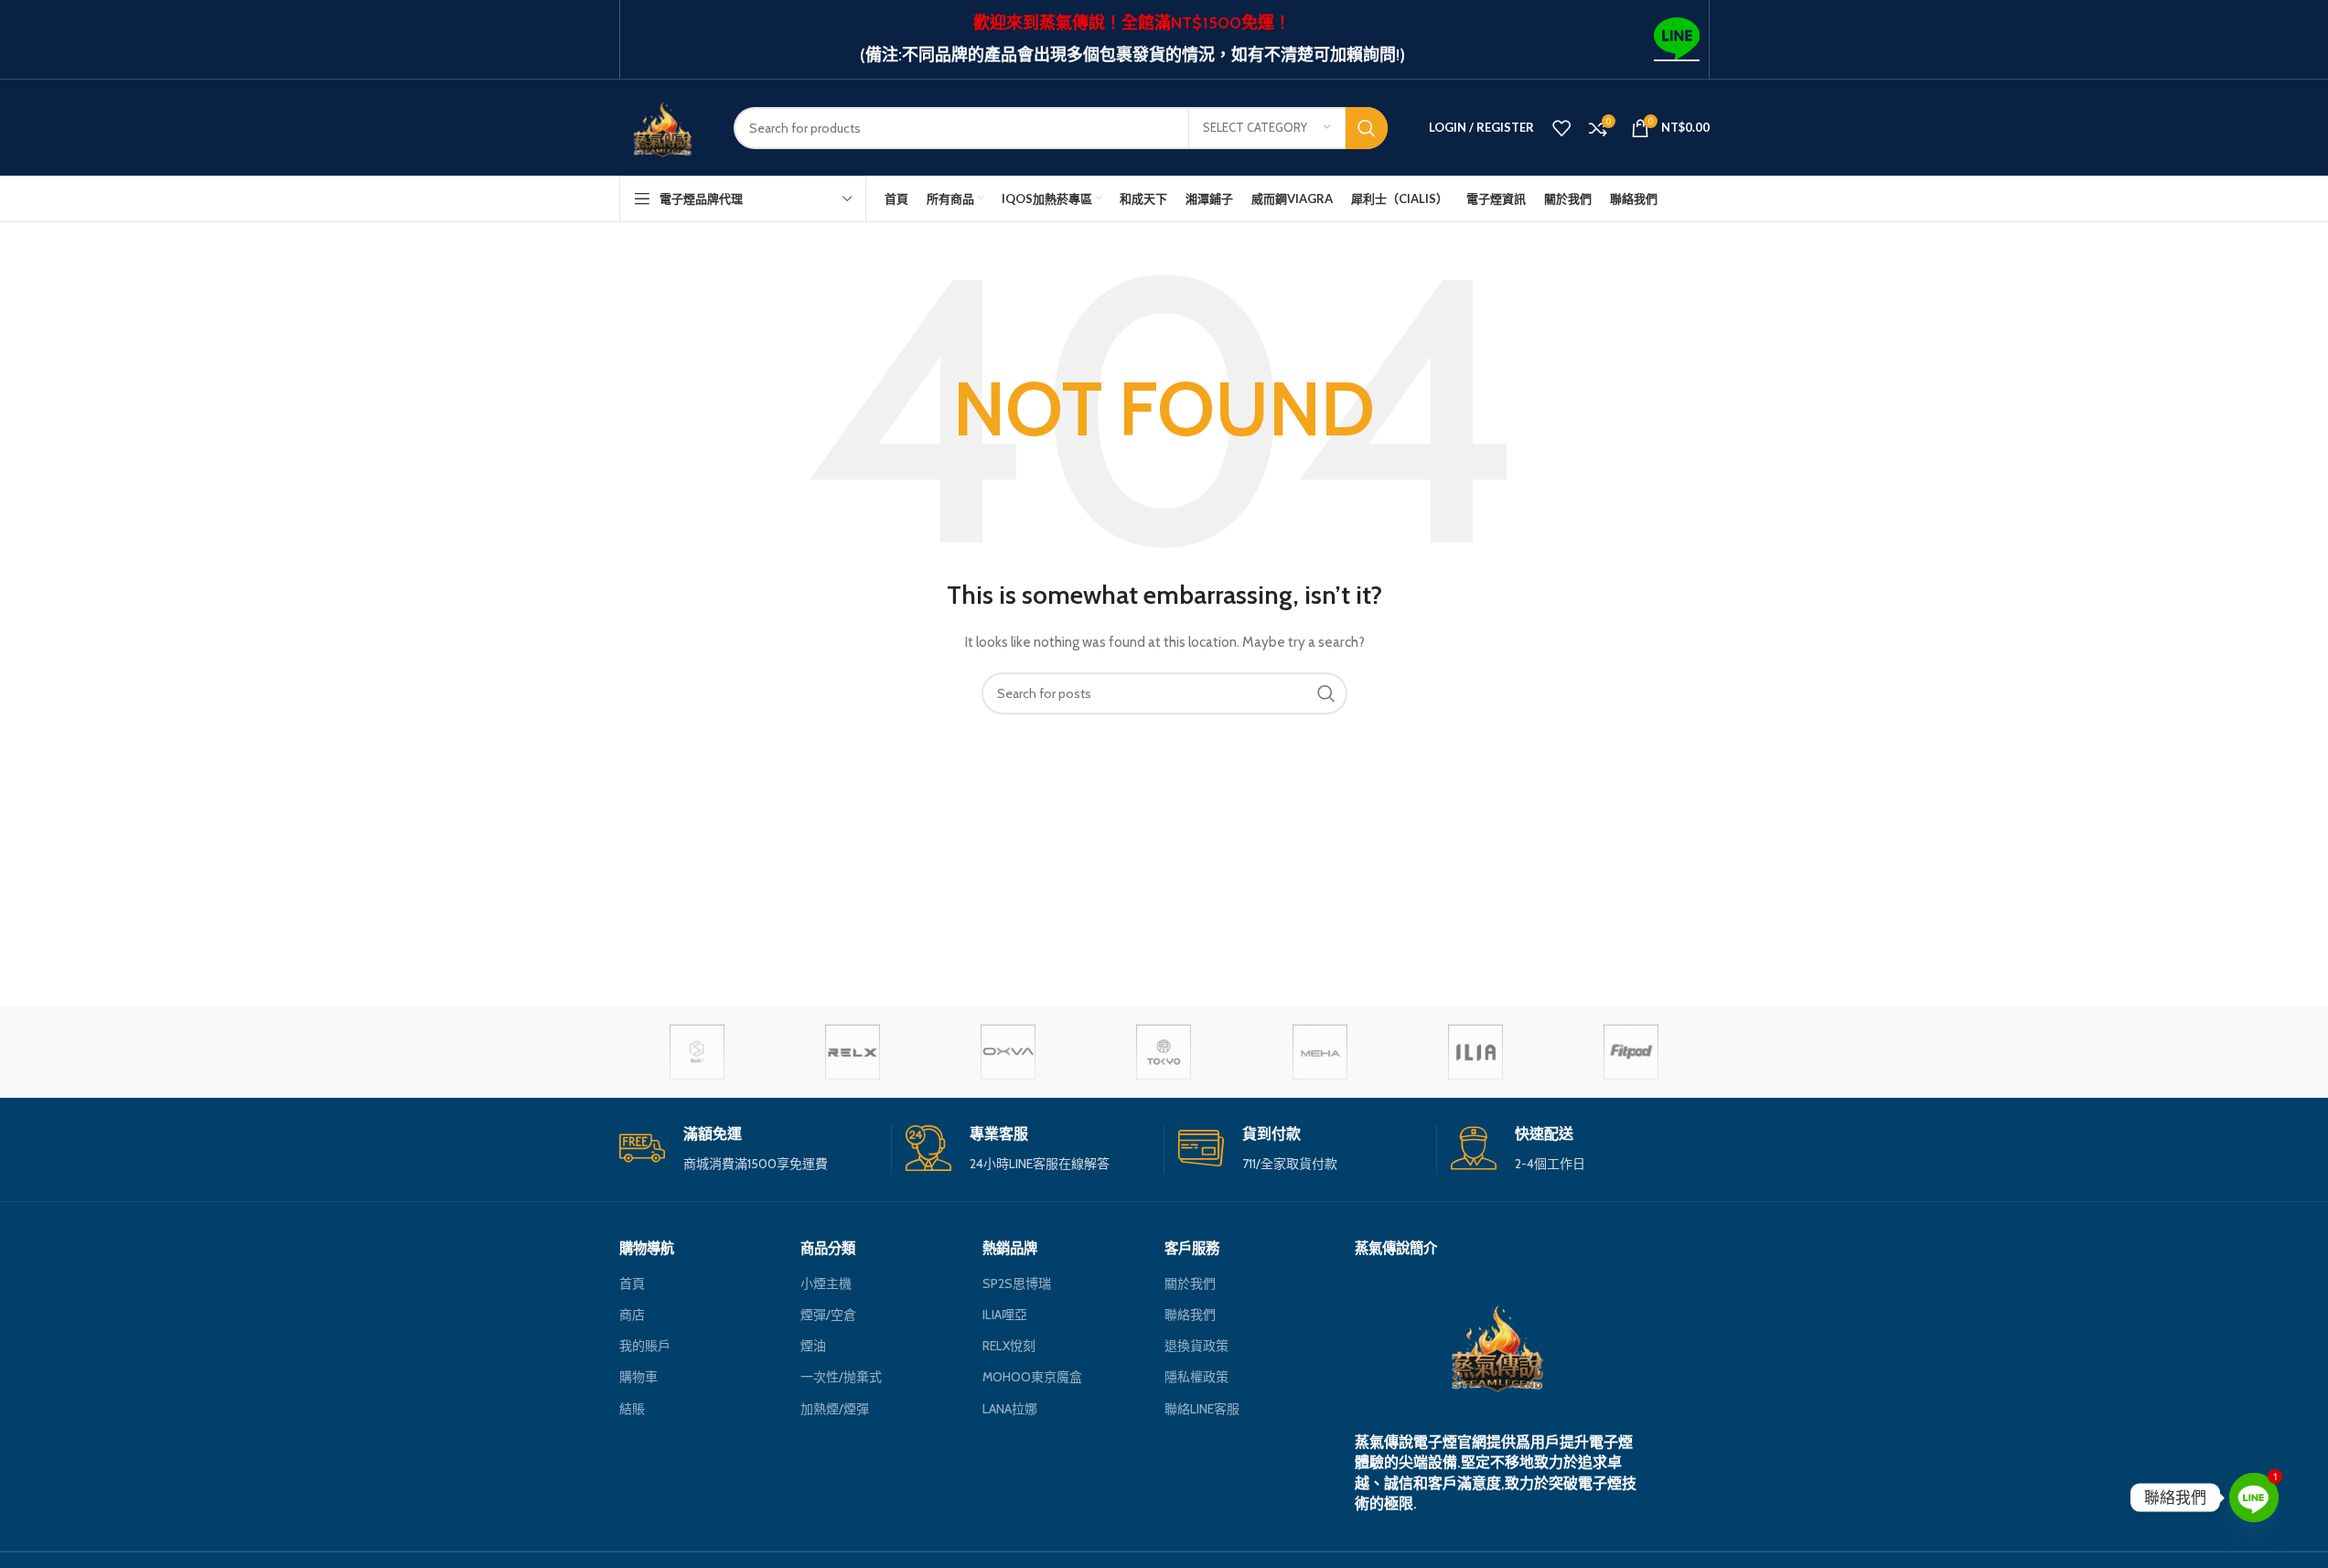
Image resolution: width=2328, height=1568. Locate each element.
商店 (632, 1315)
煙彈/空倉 (828, 1315)
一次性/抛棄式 (841, 1377)
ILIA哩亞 (1005, 1315)
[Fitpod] (1631, 1052)
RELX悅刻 (1009, 1346)
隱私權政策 (1196, 1377)
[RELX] (853, 1052)
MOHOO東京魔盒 (1032, 1377)
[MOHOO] (1164, 1052)
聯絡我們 (1190, 1315)
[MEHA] (1320, 1052)
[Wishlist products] (1561, 128)
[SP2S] (697, 1052)
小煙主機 (826, 1283)
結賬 (632, 1409)
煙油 (813, 1346)
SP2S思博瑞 (1017, 1283)
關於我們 (1190, 1283)
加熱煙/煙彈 (835, 1409)
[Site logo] (663, 126)
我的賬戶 (645, 1346)
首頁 (632, 1283)
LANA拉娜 (1010, 1409)
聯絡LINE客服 (1202, 1409)
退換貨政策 (1196, 1346)
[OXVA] (1008, 1052)
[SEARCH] (1367, 128)
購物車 (638, 1377)
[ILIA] (1475, 1052)
